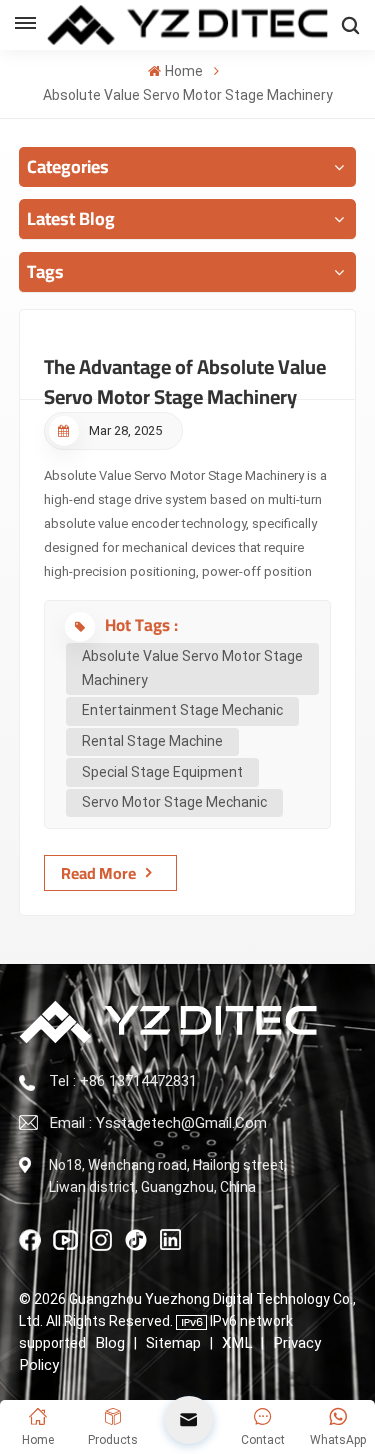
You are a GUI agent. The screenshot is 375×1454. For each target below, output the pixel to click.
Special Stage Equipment (162, 772)
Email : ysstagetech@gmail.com (158, 1123)
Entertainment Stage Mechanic (182, 710)
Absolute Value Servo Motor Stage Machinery (192, 668)
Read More (98, 873)
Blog (110, 1343)
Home (183, 71)
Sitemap (173, 1343)
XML (237, 1343)
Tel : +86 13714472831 (123, 1081)
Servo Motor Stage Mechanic (174, 802)
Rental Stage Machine (152, 741)
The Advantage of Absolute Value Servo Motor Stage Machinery (185, 374)
